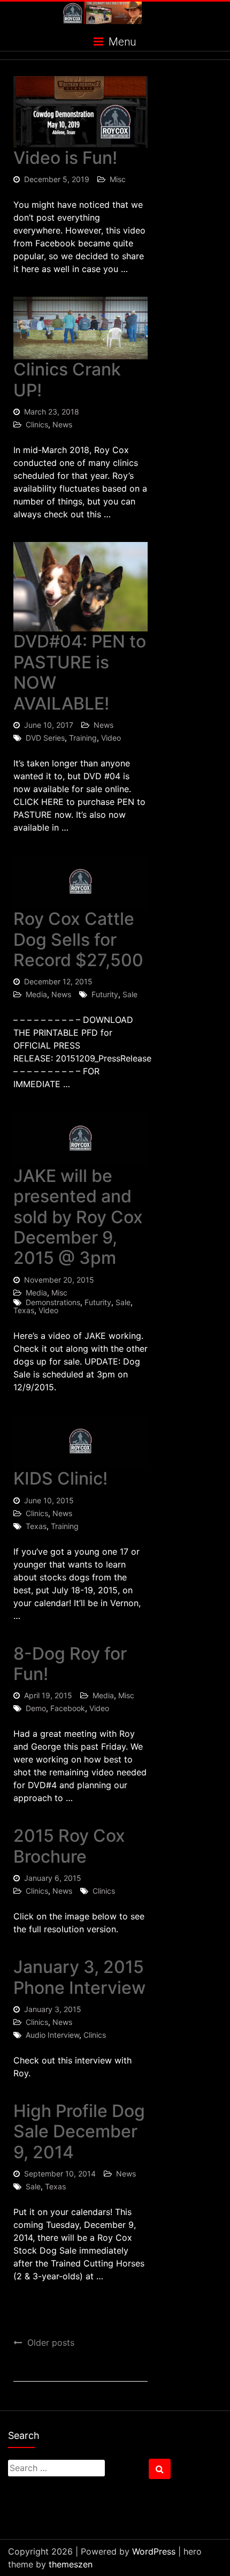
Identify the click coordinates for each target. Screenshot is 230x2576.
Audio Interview (52, 2035)
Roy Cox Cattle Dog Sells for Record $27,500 (78, 939)
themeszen (71, 2564)
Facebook (68, 1708)
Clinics (37, 424)
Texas (24, 1310)
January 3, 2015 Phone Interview (79, 1977)
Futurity (105, 994)
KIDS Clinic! (60, 1478)
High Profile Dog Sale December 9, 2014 (79, 2131)
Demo (36, 1708)
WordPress (154, 2551)
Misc (118, 179)
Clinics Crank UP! (67, 379)
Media (36, 994)
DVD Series (45, 738)
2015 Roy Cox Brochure (69, 1846)
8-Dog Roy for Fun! (70, 1664)
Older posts (51, 2342)
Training (83, 738)
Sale (130, 994)
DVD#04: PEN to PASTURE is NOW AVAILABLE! (80, 672)
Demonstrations (53, 1302)
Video (111, 738)
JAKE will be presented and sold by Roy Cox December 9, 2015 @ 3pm (78, 1217)
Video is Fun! (65, 158)
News (62, 424)
